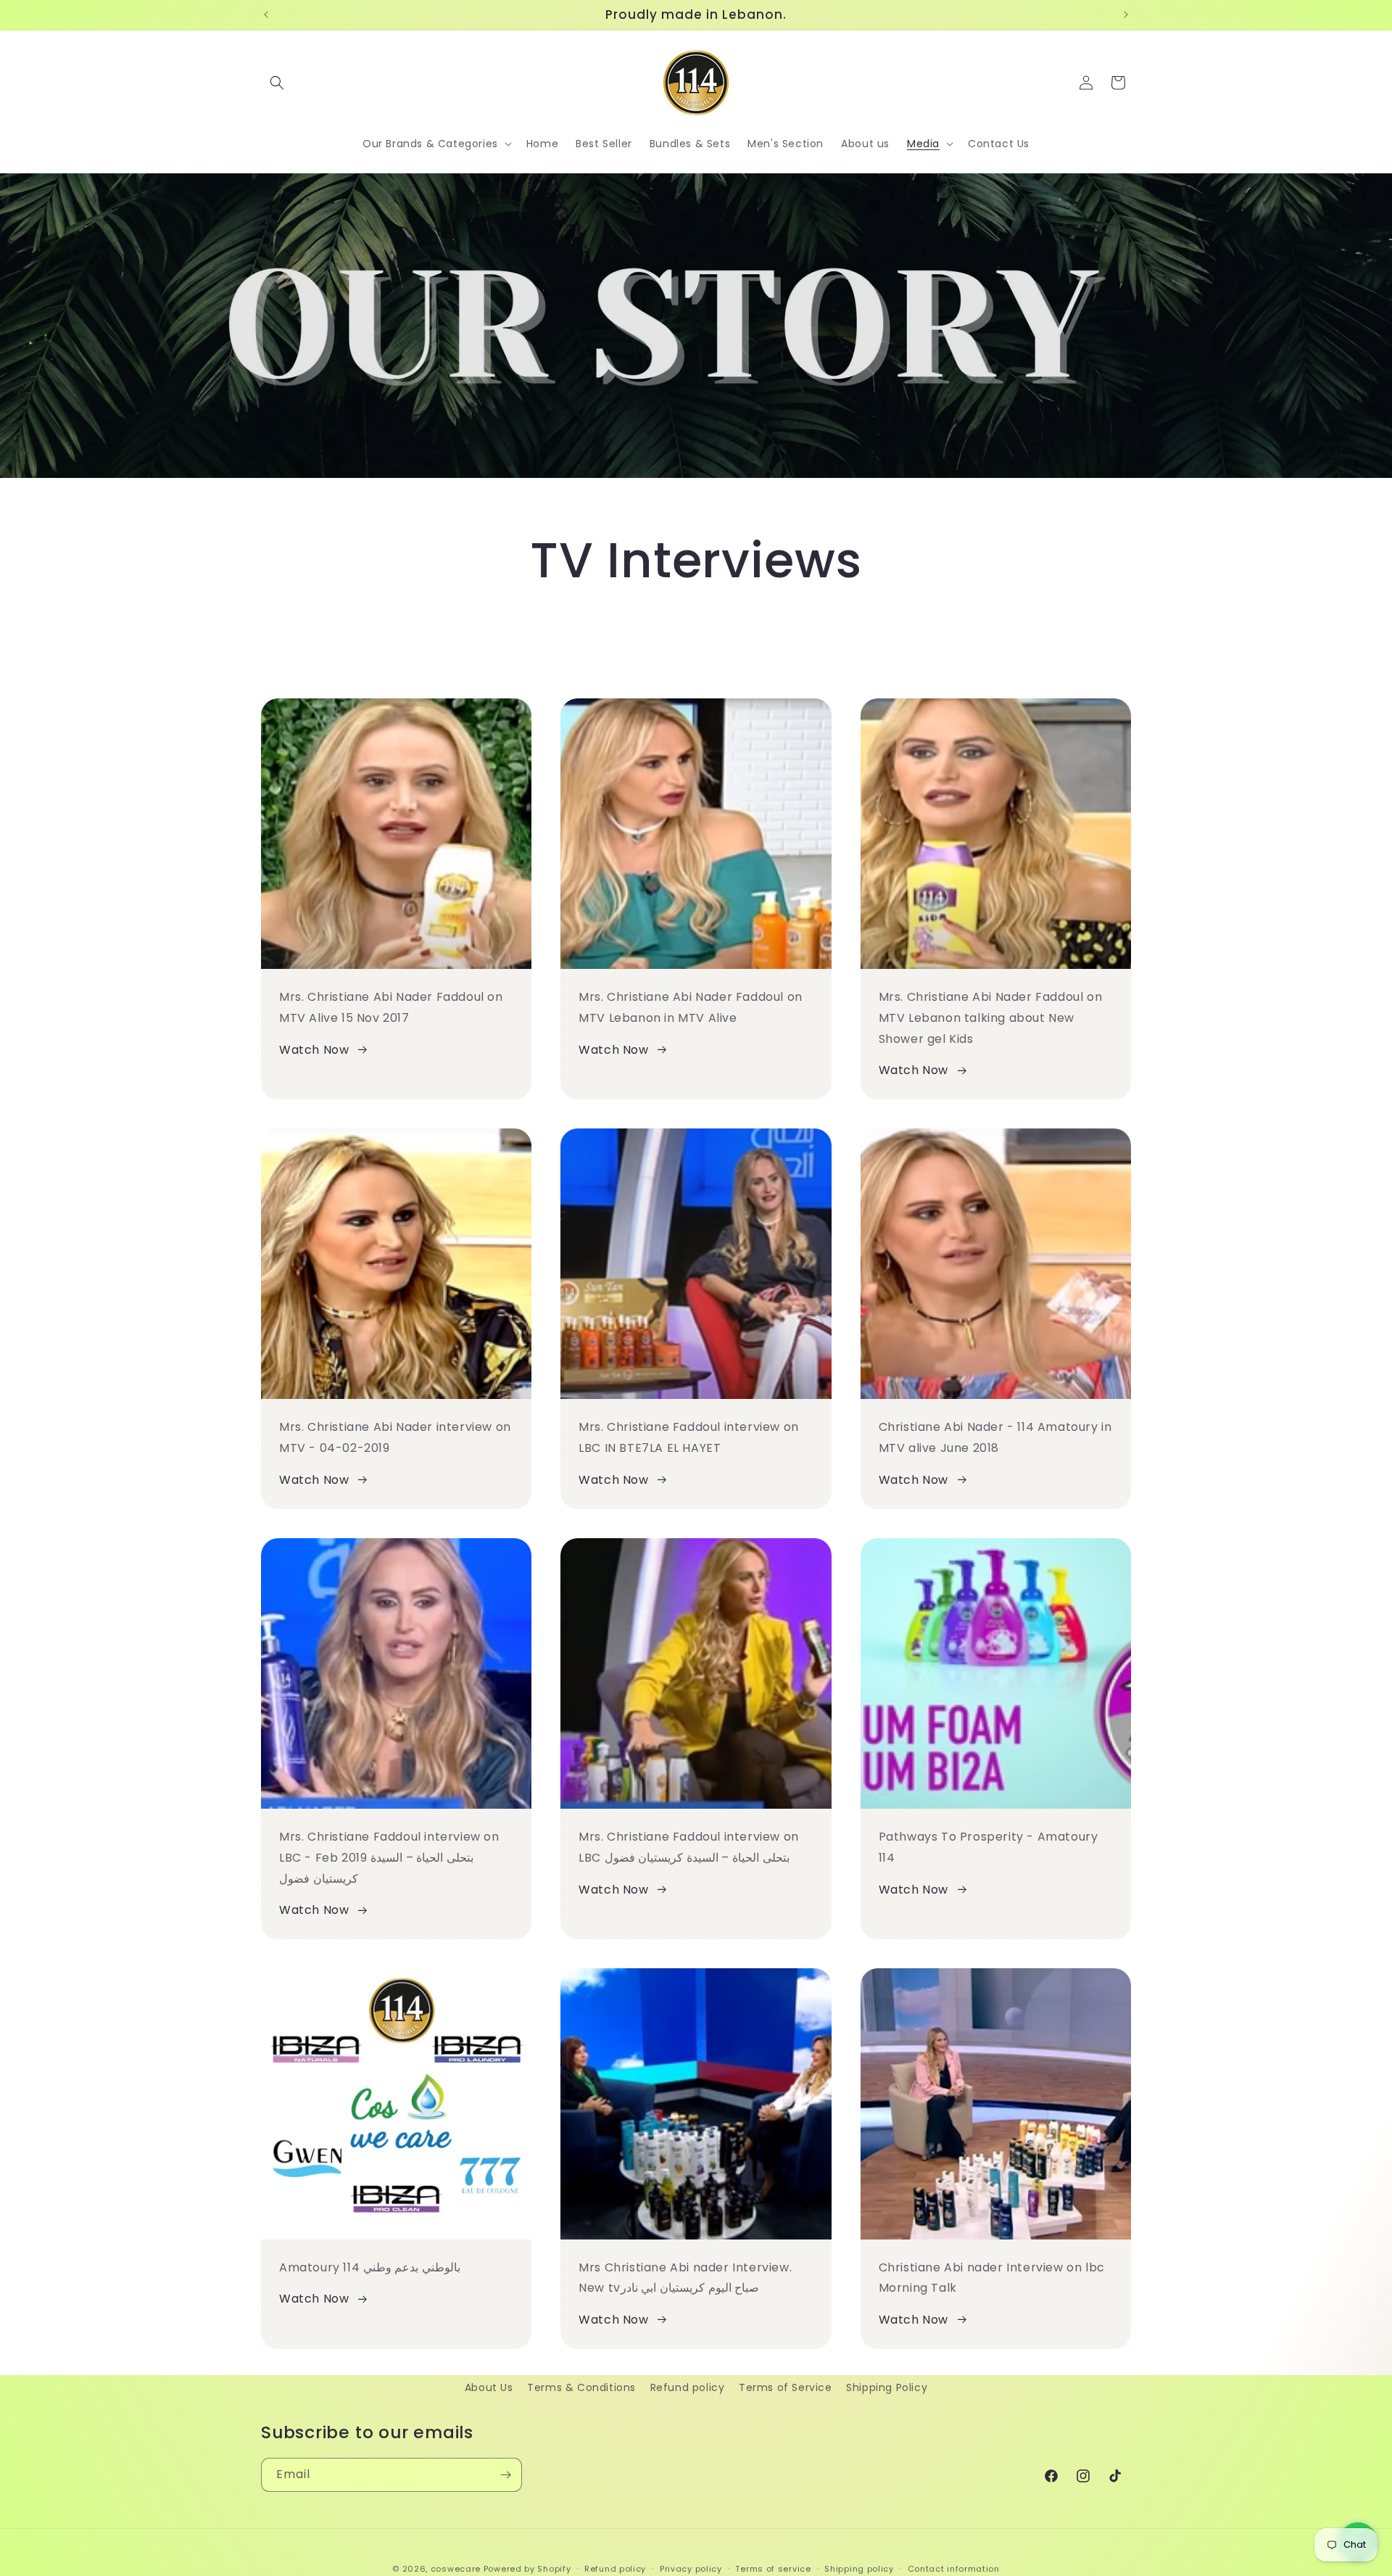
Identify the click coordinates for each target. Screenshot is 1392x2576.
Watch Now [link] (913, 2320)
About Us (489, 2387)
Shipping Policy (887, 2387)
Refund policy (688, 2387)
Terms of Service (786, 2387)
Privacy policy (691, 2569)
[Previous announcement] (266, 15)
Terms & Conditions (581, 2387)
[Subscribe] (505, 2475)
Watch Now (314, 1050)
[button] (277, 83)
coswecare (456, 2569)
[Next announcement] (1126, 15)
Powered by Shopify (527, 2569)
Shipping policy (859, 2569)
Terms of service (773, 2569)
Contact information (954, 2569)
